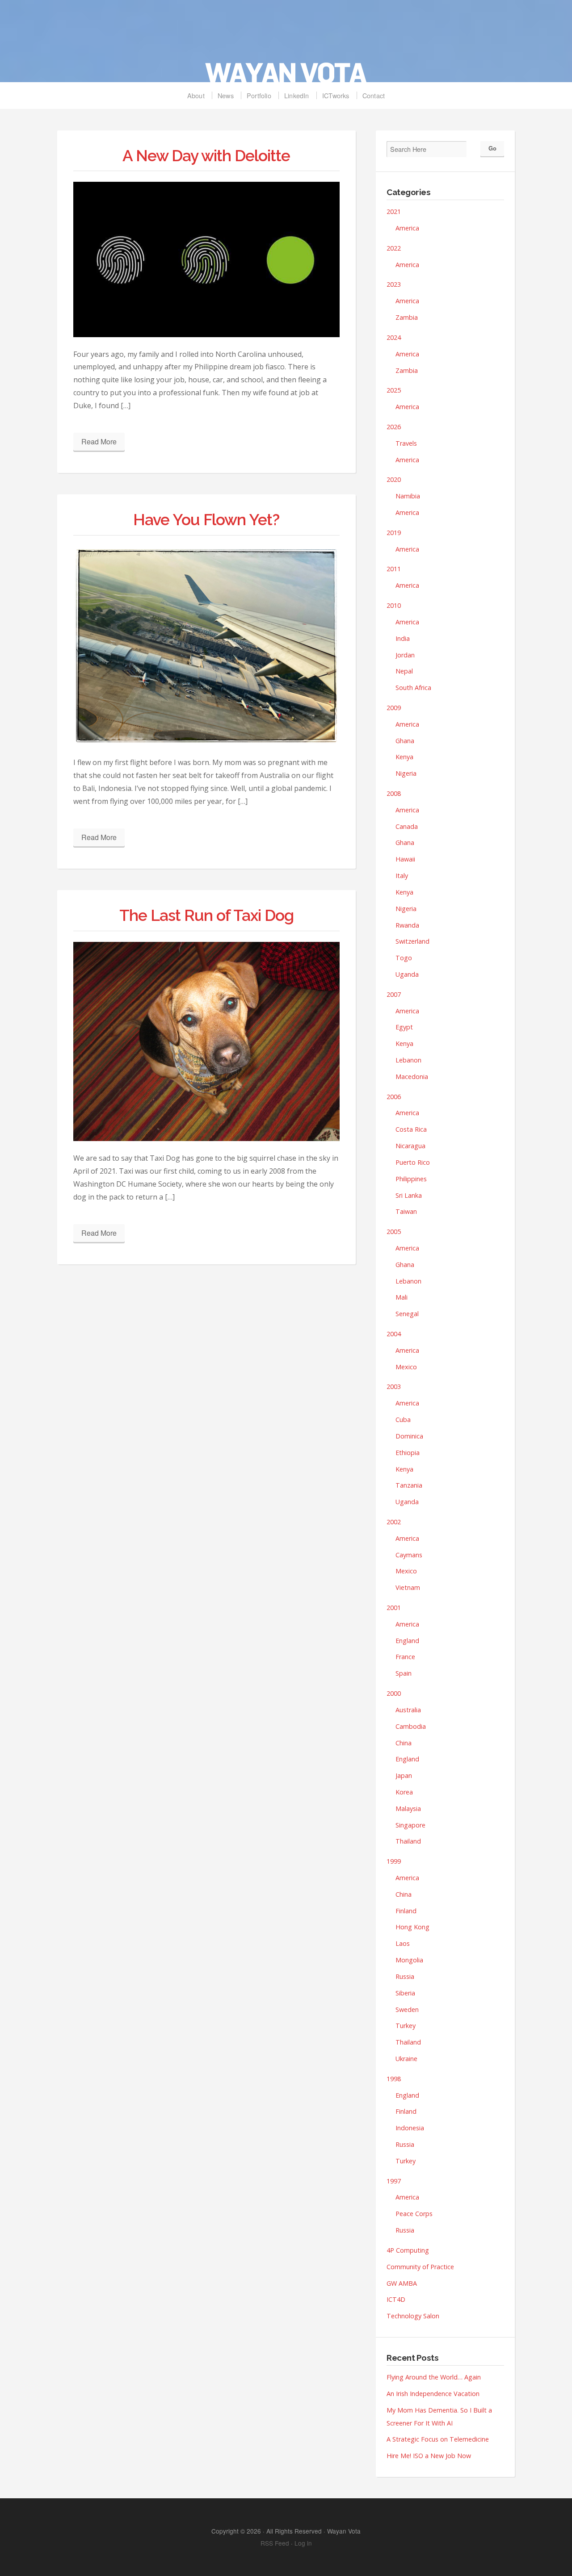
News (226, 95)
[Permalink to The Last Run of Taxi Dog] (206, 1042)
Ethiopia (408, 1453)
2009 (394, 708)
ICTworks (336, 95)
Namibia (408, 496)
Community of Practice (420, 2267)
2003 (394, 1386)
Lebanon (408, 1060)
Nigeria (406, 773)
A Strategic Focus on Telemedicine (438, 2439)
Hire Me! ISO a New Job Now (429, 2456)
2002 (394, 1522)
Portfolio (259, 95)
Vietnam (408, 1587)
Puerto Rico (413, 1162)
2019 (394, 533)
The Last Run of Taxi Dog (206, 915)
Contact (374, 95)
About (196, 95)
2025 (394, 390)
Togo (404, 958)
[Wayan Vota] (286, 46)
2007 (394, 994)
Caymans (409, 1555)
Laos (403, 1943)
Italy (402, 876)
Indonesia (410, 2128)
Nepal (404, 671)
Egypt (404, 1027)
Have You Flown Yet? (206, 520)
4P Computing (408, 2250)
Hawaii (405, 859)
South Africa (413, 688)
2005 (394, 1232)
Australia (408, 1710)
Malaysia (408, 1809)
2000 (394, 1693)
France (405, 1657)
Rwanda (407, 925)
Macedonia (412, 1077)
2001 (394, 1608)
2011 (394, 569)
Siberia (405, 1993)
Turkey (406, 2026)
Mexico (406, 1367)
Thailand (408, 1841)
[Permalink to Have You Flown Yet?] (206, 646)
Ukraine (406, 2059)
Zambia (407, 317)
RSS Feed (275, 2543)
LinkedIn (297, 95)
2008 (394, 793)
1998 (394, 2079)
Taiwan (406, 1211)
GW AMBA (402, 2283)
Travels (406, 443)
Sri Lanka (409, 1195)
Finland (406, 1911)
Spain (404, 1673)
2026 (394, 427)
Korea (404, 1792)
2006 (394, 1097)
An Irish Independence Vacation (433, 2394)
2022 (394, 248)
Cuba (403, 1420)
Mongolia (409, 1960)
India (403, 638)
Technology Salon (413, 2316)
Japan (404, 1775)
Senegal (407, 1314)
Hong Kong (412, 1927)
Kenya (404, 757)
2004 (394, 1334)
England (407, 1641)
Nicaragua (410, 1146)
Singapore (410, 1825)
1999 (394, 1861)
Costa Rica (411, 1129)
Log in (303, 2543)
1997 (394, 2181)
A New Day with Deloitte (206, 156)
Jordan (405, 655)
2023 (394, 284)
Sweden (407, 2009)
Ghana (405, 741)
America (407, 228)
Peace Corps (414, 2214)
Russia (405, 1976)
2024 (394, 337)
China (404, 1743)
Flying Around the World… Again (434, 2377)
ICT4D (396, 2299)
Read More (99, 441)
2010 (394, 605)
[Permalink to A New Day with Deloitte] (206, 259)
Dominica (409, 1436)
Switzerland (412, 941)
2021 (394, 211)
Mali (402, 1297)
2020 (394, 479)
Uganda (407, 974)
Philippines (411, 1179)
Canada (407, 826)
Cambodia (411, 1726)
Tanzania (409, 1485)
